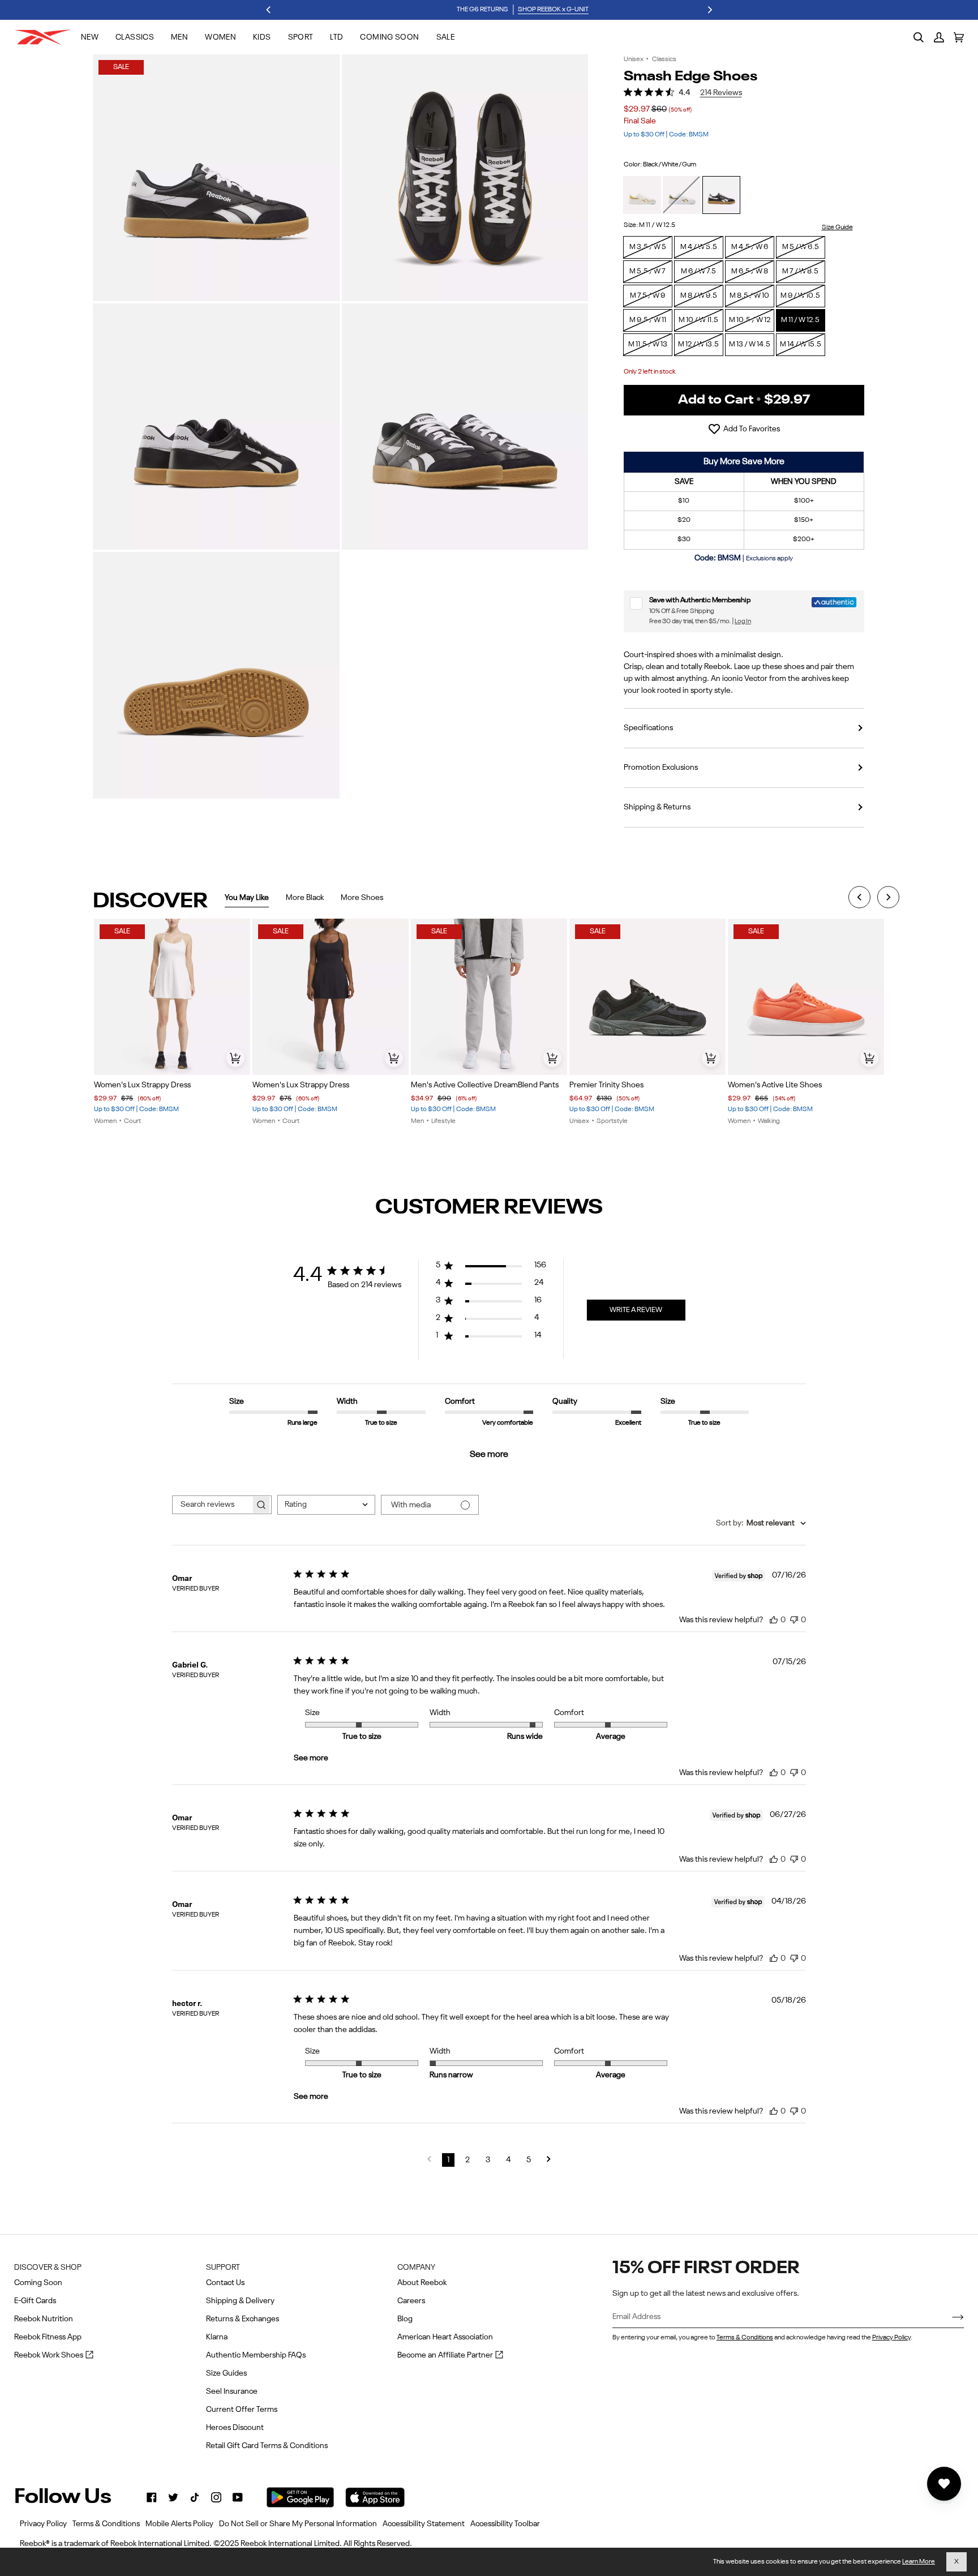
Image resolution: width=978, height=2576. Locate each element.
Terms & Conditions (745, 2338)
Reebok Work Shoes (54, 2356)
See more (489, 1455)
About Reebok (422, 2283)
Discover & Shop (48, 2268)
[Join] (949, 2317)
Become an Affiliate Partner (450, 2356)
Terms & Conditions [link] (106, 2524)
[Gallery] (172, 997)
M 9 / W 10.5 (800, 296)
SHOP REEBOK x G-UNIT (519, 10)
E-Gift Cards (35, 2301)
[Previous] (269, 10)
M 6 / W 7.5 (698, 271)
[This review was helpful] (774, 1619)
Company (416, 2268)
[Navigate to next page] (549, 2160)
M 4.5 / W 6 (750, 247)
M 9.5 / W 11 (648, 320)
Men (417, 1121)
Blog (405, 2319)
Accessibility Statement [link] (424, 2524)
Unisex (634, 59)
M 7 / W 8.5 (800, 271)
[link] (152, 2497)
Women (105, 1121)
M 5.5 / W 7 (647, 271)
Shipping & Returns (657, 807)
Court (132, 1121)
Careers (411, 2301)
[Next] (709, 10)
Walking (769, 1121)
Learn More (919, 2562)
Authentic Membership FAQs (256, 2355)
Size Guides (226, 2373)
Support (223, 2268)
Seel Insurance (232, 2391)
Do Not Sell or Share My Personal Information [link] (298, 2524)
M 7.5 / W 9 (647, 296)
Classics (664, 59)
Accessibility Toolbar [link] (505, 2524)
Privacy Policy (891, 2338)
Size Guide (837, 228)
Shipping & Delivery (240, 2301)
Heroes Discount (235, 2428)
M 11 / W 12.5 (800, 320)
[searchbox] (212, 1505)
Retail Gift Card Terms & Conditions (267, 2446)
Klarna (217, 2337)
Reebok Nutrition (44, 2319)
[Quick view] (235, 1058)
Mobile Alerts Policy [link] (179, 2524)
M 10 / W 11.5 (698, 320)
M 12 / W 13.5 (698, 344)
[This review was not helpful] (794, 1618)
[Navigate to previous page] (429, 2160)
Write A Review (636, 1310)
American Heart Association (445, 2337)
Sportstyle (612, 1121)
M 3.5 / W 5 (648, 247)
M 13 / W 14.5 (750, 344)
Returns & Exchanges (243, 2319)
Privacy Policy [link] (43, 2524)
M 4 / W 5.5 (699, 247)
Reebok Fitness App (48, 2337)
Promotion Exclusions (661, 768)
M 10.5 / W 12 (750, 320)
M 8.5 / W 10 (749, 296)
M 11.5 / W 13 (648, 344)
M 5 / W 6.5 (801, 247)
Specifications (648, 728)
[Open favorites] (944, 2484)
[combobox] (326, 1505)
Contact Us (225, 2283)
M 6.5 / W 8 (750, 271)
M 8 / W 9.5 (699, 296)
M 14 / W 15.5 (801, 344)
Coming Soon (38, 2283)
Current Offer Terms (242, 2410)
